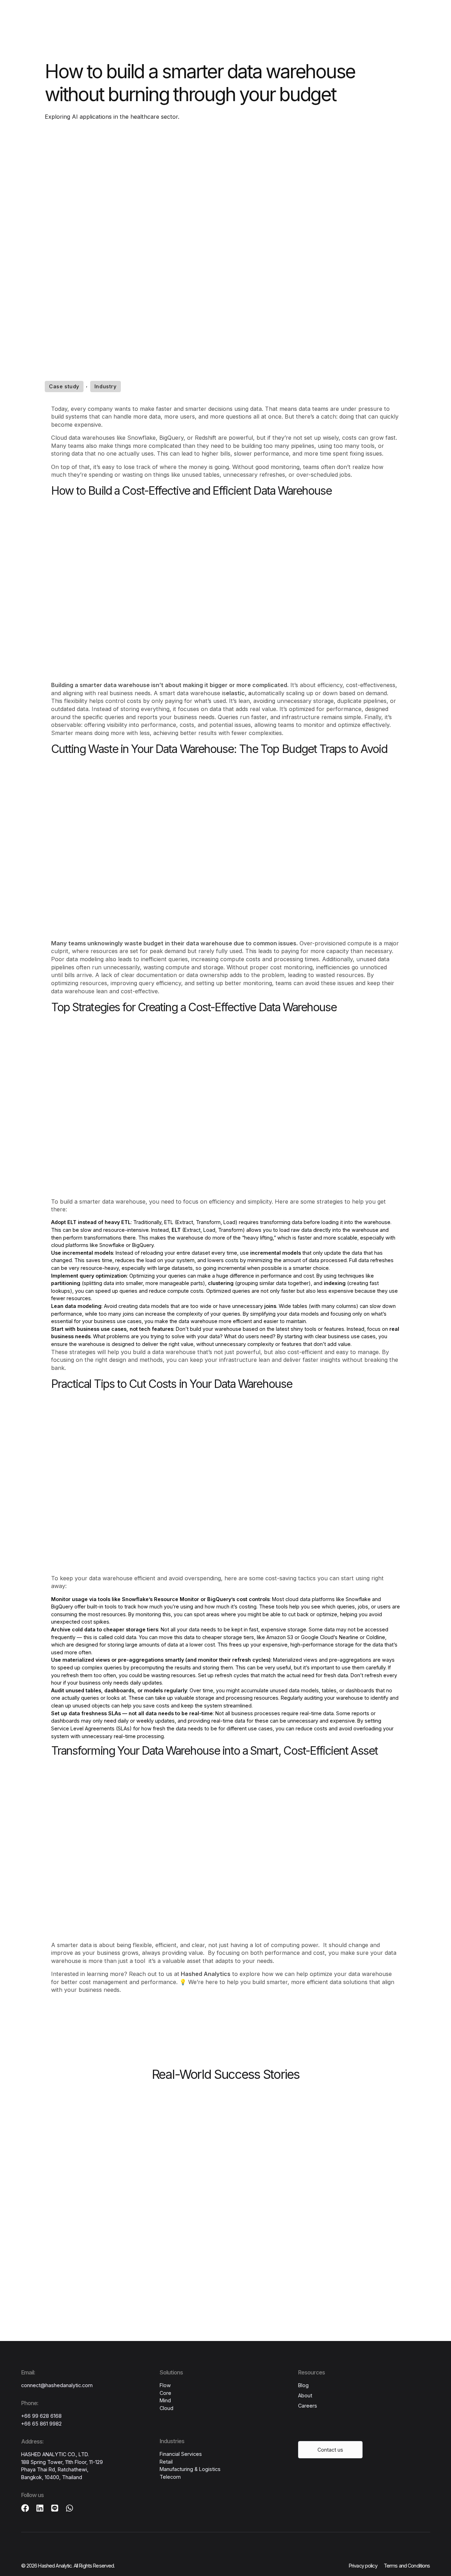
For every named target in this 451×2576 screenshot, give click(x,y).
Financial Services (181, 2454)
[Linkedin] (40, 2508)
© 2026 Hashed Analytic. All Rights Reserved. (68, 2566)
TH (339, 17)
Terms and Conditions (407, 2566)
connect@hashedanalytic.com (57, 2385)
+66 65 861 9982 (41, 2424)
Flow (165, 2385)
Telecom (170, 2477)
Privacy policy (363, 2566)
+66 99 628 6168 (41, 2416)
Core (165, 2393)
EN (354, 17)
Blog (303, 2385)
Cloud (166, 2408)
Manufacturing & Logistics (190, 2469)
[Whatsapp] (70, 2508)
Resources (189, 18)
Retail (166, 2462)
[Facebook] (25, 2508)
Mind (165, 2400)
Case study (64, 386)
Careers (225, 18)
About (255, 18)
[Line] (55, 2508)
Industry (106, 386)
